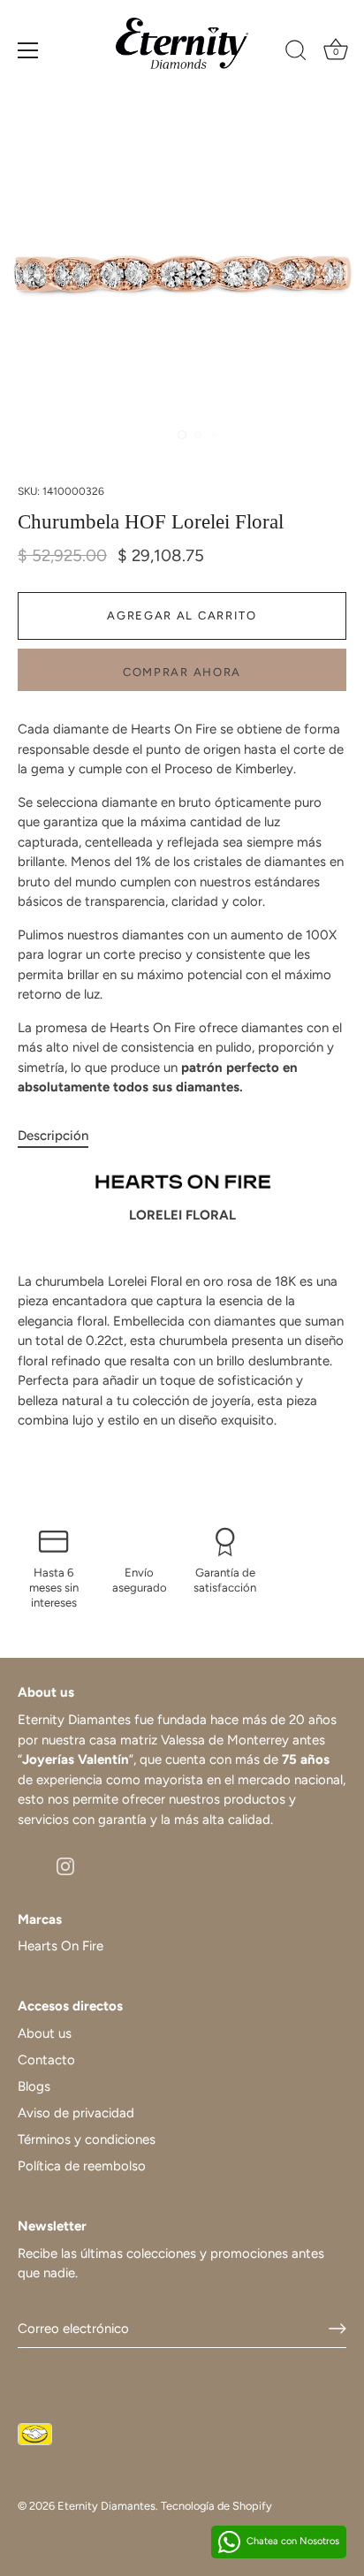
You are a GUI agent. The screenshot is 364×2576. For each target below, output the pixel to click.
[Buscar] (296, 53)
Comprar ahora (182, 672)
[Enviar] (337, 2329)
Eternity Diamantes (106, 2506)
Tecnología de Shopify (216, 2506)
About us (45, 2033)
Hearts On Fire (61, 1946)
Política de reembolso (82, 2166)
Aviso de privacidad (76, 2113)
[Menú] (28, 50)
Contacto (46, 2060)
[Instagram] (65, 1866)
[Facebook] (27, 1866)
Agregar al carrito (182, 616)
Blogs (34, 2086)
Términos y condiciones (87, 2139)
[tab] (62, 1136)
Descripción (53, 1136)
